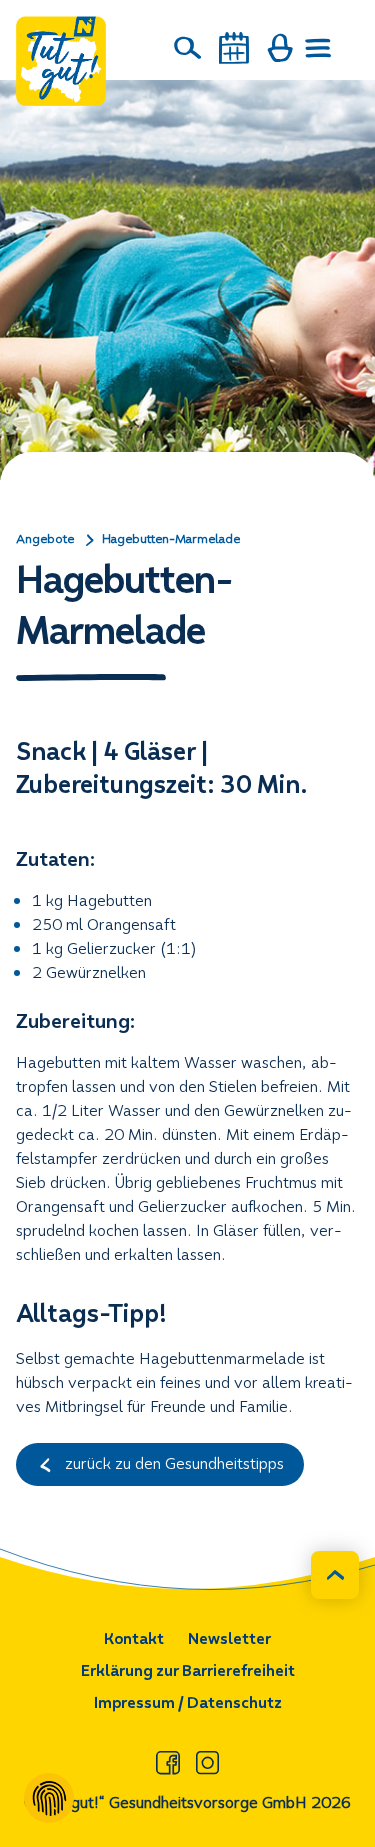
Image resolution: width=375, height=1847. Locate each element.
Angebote (45, 539)
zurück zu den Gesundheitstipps (172, 1463)
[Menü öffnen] (319, 48)
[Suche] (188, 48)
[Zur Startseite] (61, 61)
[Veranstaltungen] (234, 48)
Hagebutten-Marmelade (171, 539)
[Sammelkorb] (280, 48)
